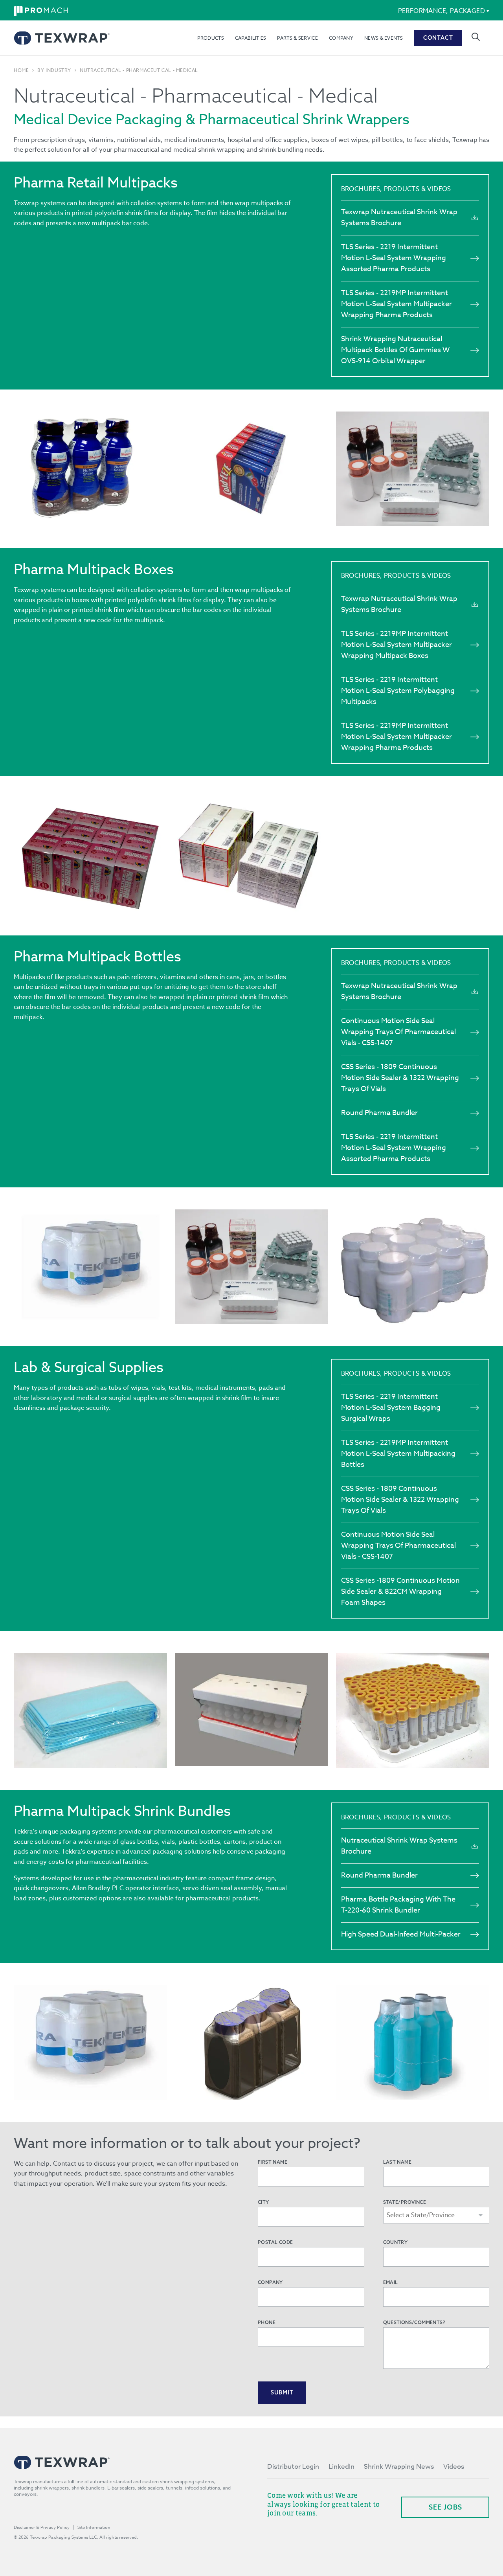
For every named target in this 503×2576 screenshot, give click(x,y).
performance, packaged (442, 11)
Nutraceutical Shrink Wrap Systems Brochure (399, 1846)
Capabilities (251, 38)
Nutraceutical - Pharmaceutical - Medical (139, 70)
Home (21, 70)
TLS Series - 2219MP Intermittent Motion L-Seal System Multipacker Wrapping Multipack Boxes (397, 645)
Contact (438, 38)
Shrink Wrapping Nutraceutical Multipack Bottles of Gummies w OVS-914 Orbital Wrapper (395, 350)
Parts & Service (297, 38)
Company (341, 38)
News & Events (384, 38)
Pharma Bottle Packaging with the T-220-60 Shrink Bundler (398, 1905)
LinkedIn (341, 2467)
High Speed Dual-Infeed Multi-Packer (401, 1934)
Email (391, 2282)
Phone (267, 2322)
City (263, 2202)
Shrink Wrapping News (399, 2467)
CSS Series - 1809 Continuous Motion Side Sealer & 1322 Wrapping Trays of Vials (400, 1078)
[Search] (476, 37)
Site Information (94, 2527)
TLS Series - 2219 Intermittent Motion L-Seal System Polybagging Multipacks (398, 691)
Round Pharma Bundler (379, 1113)
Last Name (397, 2162)
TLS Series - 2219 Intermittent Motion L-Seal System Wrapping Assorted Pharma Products (394, 258)
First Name (273, 2162)
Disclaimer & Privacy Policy (42, 2527)
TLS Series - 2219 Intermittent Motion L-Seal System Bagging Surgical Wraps (391, 1408)
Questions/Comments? (414, 2322)
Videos (454, 2467)
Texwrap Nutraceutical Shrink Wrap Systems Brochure (399, 218)
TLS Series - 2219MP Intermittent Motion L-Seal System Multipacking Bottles (398, 1454)
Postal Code (275, 2242)
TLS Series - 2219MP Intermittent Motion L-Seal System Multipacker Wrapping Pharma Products (397, 304)
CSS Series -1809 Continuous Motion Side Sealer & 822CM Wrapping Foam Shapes (400, 1592)
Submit (282, 2392)
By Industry (54, 70)
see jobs (445, 2507)
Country (396, 2242)
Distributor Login (293, 2467)
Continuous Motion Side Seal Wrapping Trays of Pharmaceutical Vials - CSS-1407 (398, 1032)
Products (210, 38)
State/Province (405, 2202)
